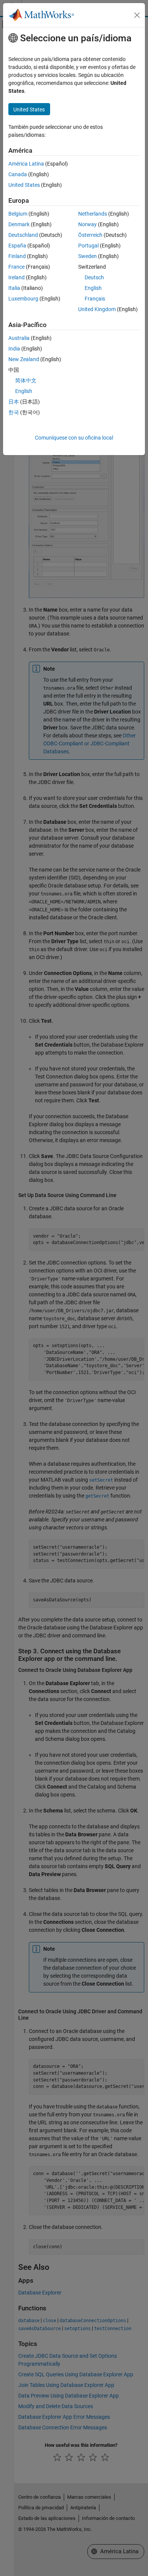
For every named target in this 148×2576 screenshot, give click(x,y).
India (14, 349)
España (17, 246)
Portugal (88, 246)
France (17, 267)
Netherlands (93, 214)
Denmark (19, 224)
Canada (18, 174)
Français (95, 299)
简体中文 (26, 380)
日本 (14, 402)
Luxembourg (23, 299)
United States (24, 185)
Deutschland (23, 235)
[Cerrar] (137, 15)
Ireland (17, 277)
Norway (87, 224)
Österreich (90, 235)
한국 (14, 412)
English (93, 288)
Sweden (87, 256)
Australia (19, 338)
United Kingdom (97, 309)
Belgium (18, 214)
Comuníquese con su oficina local (74, 438)
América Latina (26, 164)
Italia (14, 288)
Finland (17, 256)
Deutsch (94, 277)
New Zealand (24, 359)
